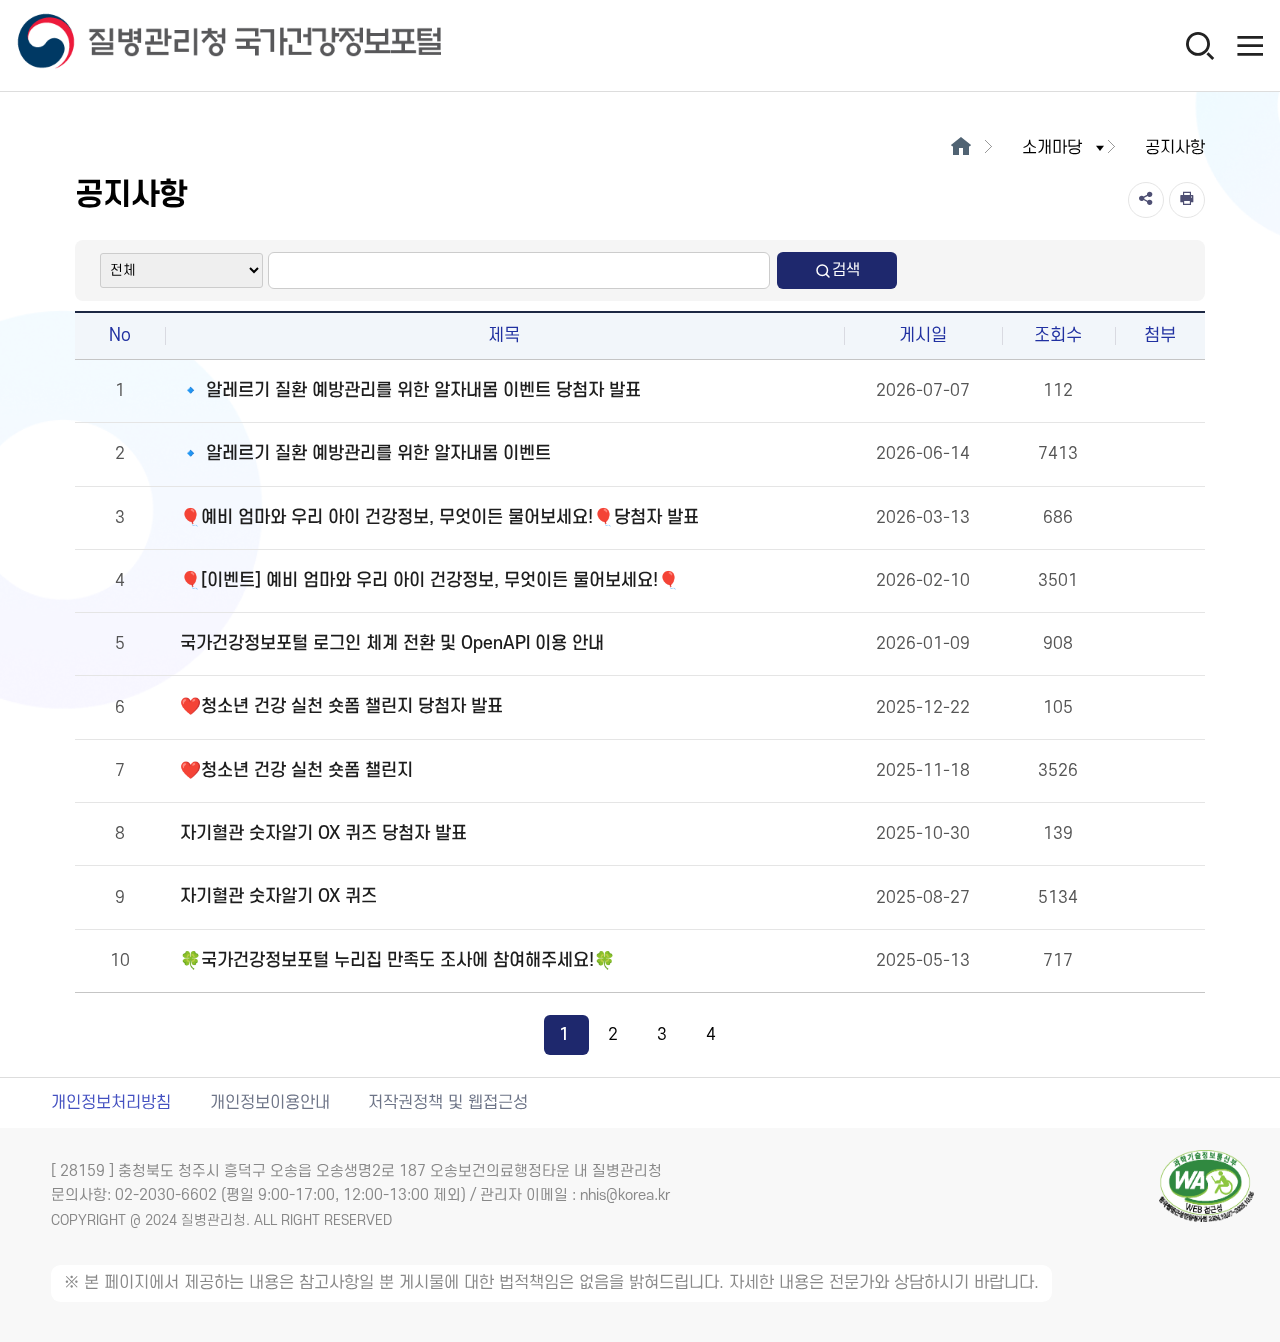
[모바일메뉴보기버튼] (1250, 45)
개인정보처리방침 (111, 1103)
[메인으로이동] (960, 148)
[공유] (1146, 200)
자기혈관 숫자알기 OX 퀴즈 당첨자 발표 (323, 833)
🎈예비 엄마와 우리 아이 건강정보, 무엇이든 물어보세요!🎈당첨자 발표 (439, 517)
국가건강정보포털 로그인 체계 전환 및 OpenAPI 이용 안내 (392, 643)
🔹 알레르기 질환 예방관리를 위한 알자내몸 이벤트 (365, 453)
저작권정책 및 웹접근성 (448, 1103)
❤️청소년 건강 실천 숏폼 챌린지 (296, 770)
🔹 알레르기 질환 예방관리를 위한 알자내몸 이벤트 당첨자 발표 (410, 390)
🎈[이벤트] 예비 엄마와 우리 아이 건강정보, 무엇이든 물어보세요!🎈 (429, 580)
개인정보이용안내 (270, 1103)
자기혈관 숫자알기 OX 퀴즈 (278, 896)
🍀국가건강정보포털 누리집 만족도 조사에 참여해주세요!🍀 (397, 960)
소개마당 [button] (1052, 148)
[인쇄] (1187, 200)
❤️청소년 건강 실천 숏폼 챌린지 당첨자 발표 (341, 706)
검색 (846, 270)
